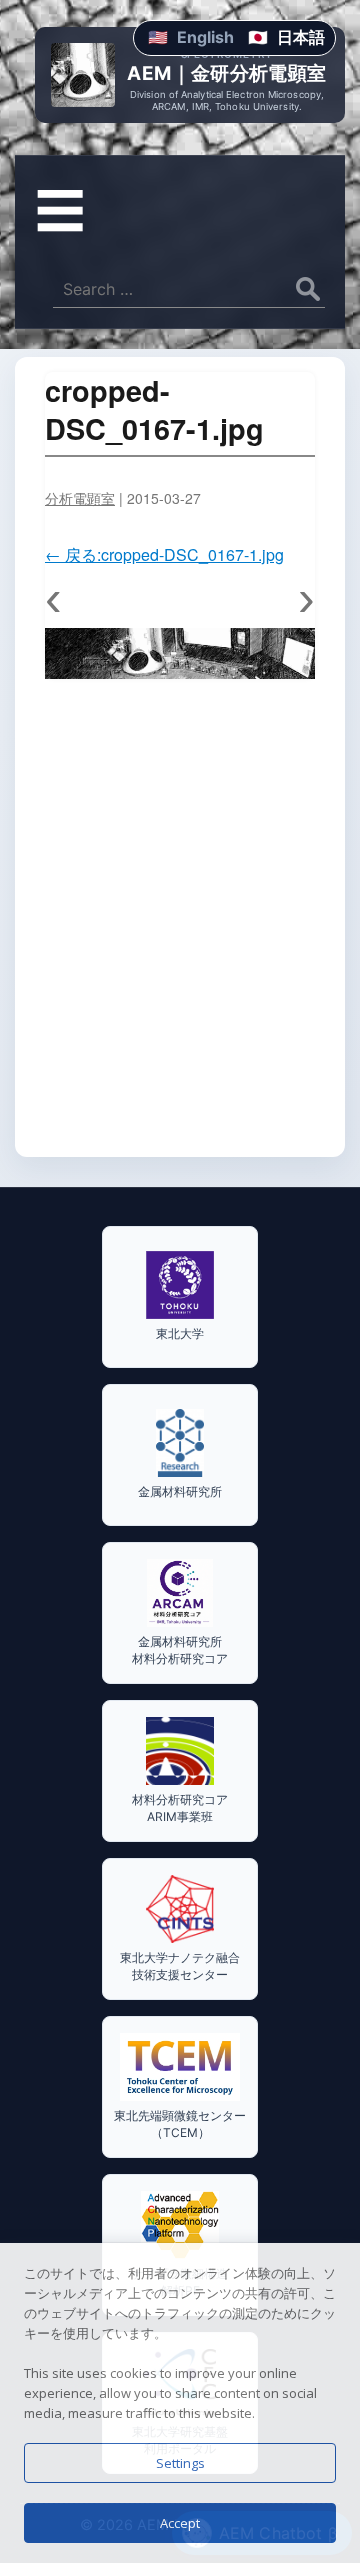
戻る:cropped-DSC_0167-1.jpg (164, 554)
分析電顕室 (80, 498)
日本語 (301, 37)
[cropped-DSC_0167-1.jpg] (180, 653)
